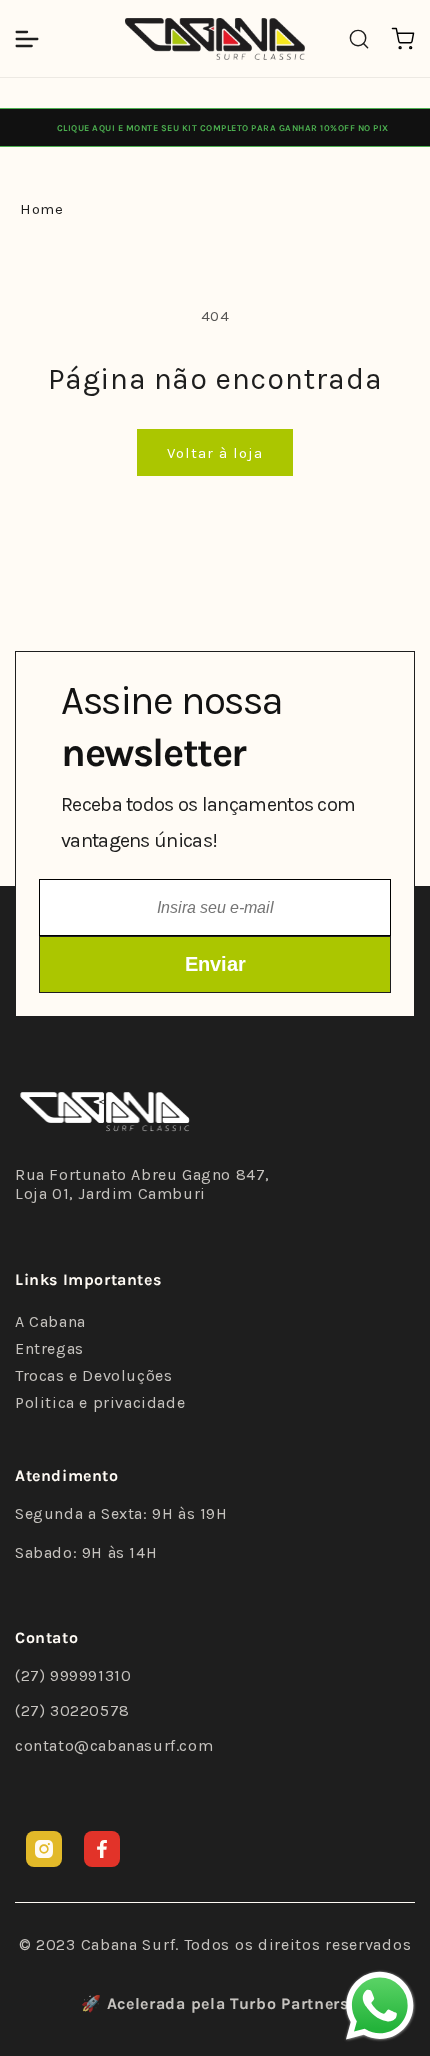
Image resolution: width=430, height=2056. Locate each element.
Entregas (49, 1348)
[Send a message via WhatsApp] (380, 2006)
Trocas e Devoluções (93, 1375)
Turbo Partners (289, 2003)
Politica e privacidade (100, 1402)
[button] (27, 39)
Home (41, 209)
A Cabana (50, 1321)
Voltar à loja (215, 453)
